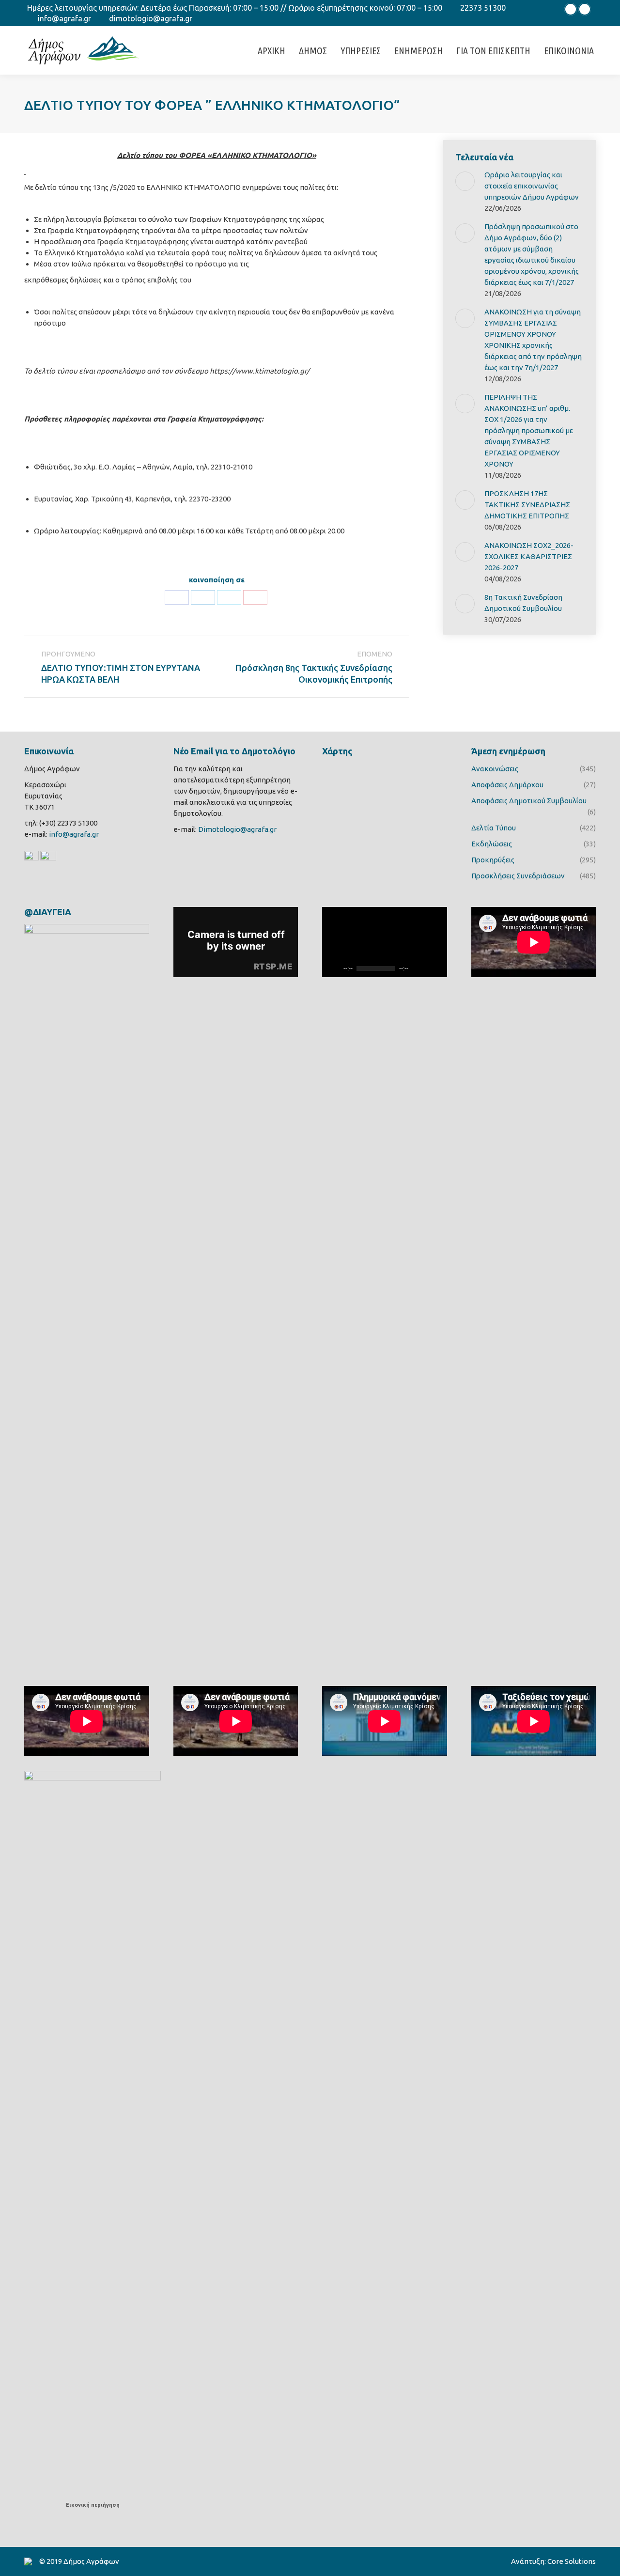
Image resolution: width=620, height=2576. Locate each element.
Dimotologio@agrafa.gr (237, 829)
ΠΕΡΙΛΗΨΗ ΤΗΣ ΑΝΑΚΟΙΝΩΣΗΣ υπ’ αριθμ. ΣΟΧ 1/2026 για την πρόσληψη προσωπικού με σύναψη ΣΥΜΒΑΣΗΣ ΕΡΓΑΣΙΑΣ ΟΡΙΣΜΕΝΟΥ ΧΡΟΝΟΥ (529, 430)
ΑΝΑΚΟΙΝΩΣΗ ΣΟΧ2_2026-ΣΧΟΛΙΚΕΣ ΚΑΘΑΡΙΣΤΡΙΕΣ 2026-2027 (529, 556)
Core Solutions (572, 2561)
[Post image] (465, 181)
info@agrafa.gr (64, 18)
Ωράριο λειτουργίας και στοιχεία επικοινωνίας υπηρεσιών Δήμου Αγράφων (532, 186)
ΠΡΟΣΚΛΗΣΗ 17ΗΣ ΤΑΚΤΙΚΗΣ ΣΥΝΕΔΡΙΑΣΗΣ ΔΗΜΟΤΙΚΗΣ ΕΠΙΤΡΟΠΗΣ (527, 505)
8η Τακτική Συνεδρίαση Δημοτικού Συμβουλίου (523, 603)
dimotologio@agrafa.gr (151, 18)
